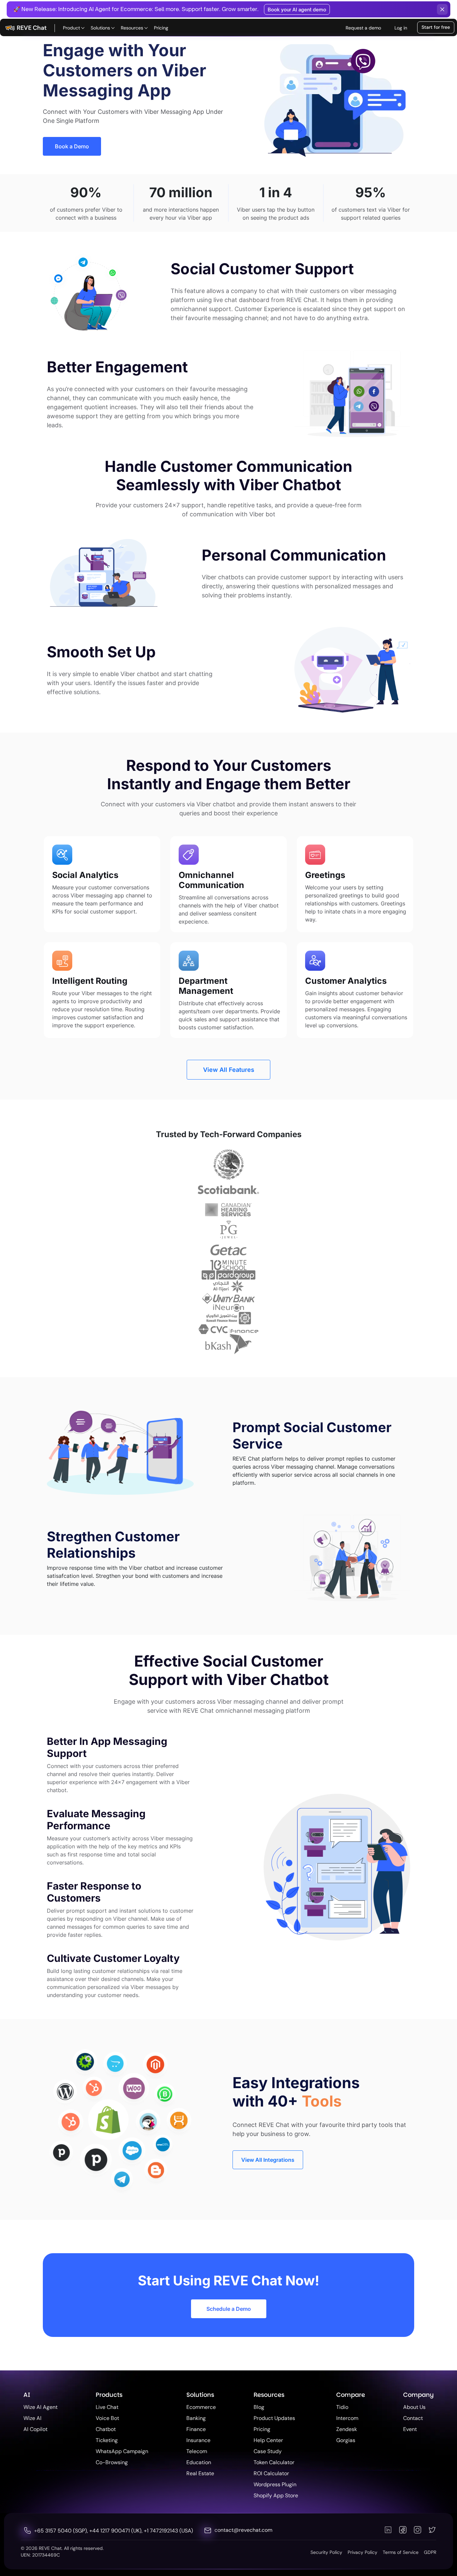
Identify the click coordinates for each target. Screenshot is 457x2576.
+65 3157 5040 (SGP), (62, 2531)
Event (410, 2429)
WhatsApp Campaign (122, 2451)
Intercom (347, 2418)
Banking (196, 2418)
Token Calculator (274, 2462)
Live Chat (107, 2407)
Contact (413, 2418)
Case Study (268, 2451)
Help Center (268, 2440)
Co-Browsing (112, 2462)
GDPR (430, 2552)
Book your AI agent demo (297, 10)
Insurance (198, 2440)
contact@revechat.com (243, 2530)
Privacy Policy (362, 2552)
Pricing (161, 28)
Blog (259, 2407)
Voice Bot (107, 2418)
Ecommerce (201, 2407)
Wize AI (32, 2418)
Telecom (197, 2451)
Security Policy (326, 2552)
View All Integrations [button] (268, 2159)
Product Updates (274, 2418)
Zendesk (347, 2429)
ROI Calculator (271, 2473)
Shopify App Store (276, 2495)
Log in (401, 28)
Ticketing (107, 2440)
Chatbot (106, 2429)
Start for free (436, 27)
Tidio (342, 2407)
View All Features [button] (229, 1070)
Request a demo (363, 28)
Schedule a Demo (229, 2309)
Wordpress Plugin (275, 2484)
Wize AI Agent (40, 2407)
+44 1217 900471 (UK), (117, 2531)
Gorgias (346, 2440)
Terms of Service (401, 2552)
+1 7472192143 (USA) (168, 2531)
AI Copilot (35, 2429)
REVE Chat (32, 28)
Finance (196, 2429)
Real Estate (200, 2473)
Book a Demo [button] (72, 146)
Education (199, 2462)
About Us (414, 2407)
